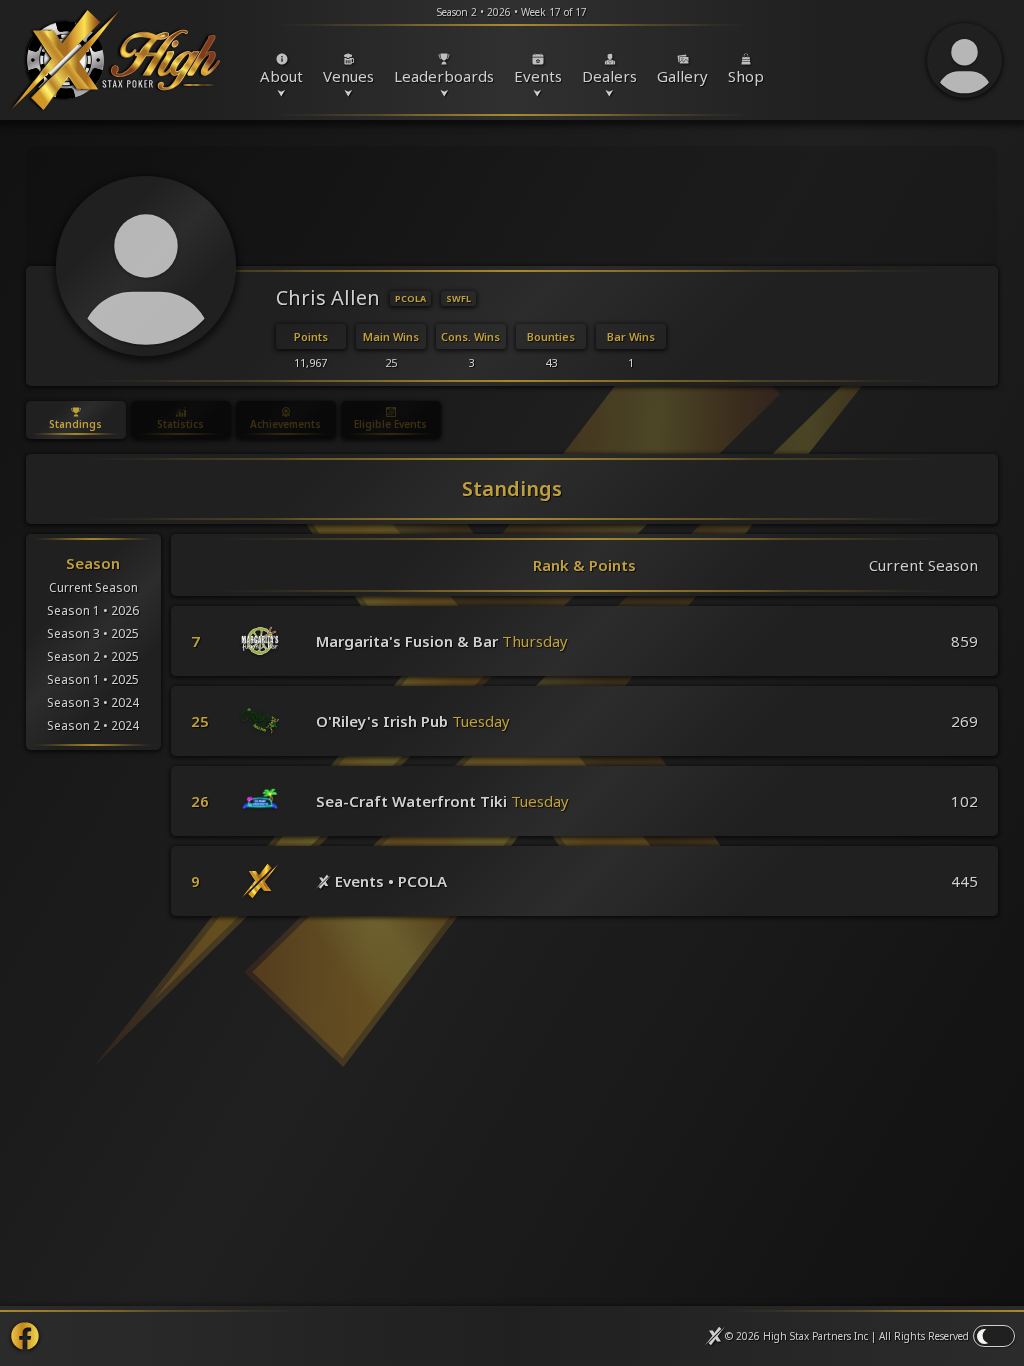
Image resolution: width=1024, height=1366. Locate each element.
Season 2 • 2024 (93, 725)
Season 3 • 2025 (93, 633)
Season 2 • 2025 (93, 656)
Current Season (93, 587)
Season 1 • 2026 (93, 610)
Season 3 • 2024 (93, 702)
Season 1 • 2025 (93, 679)
